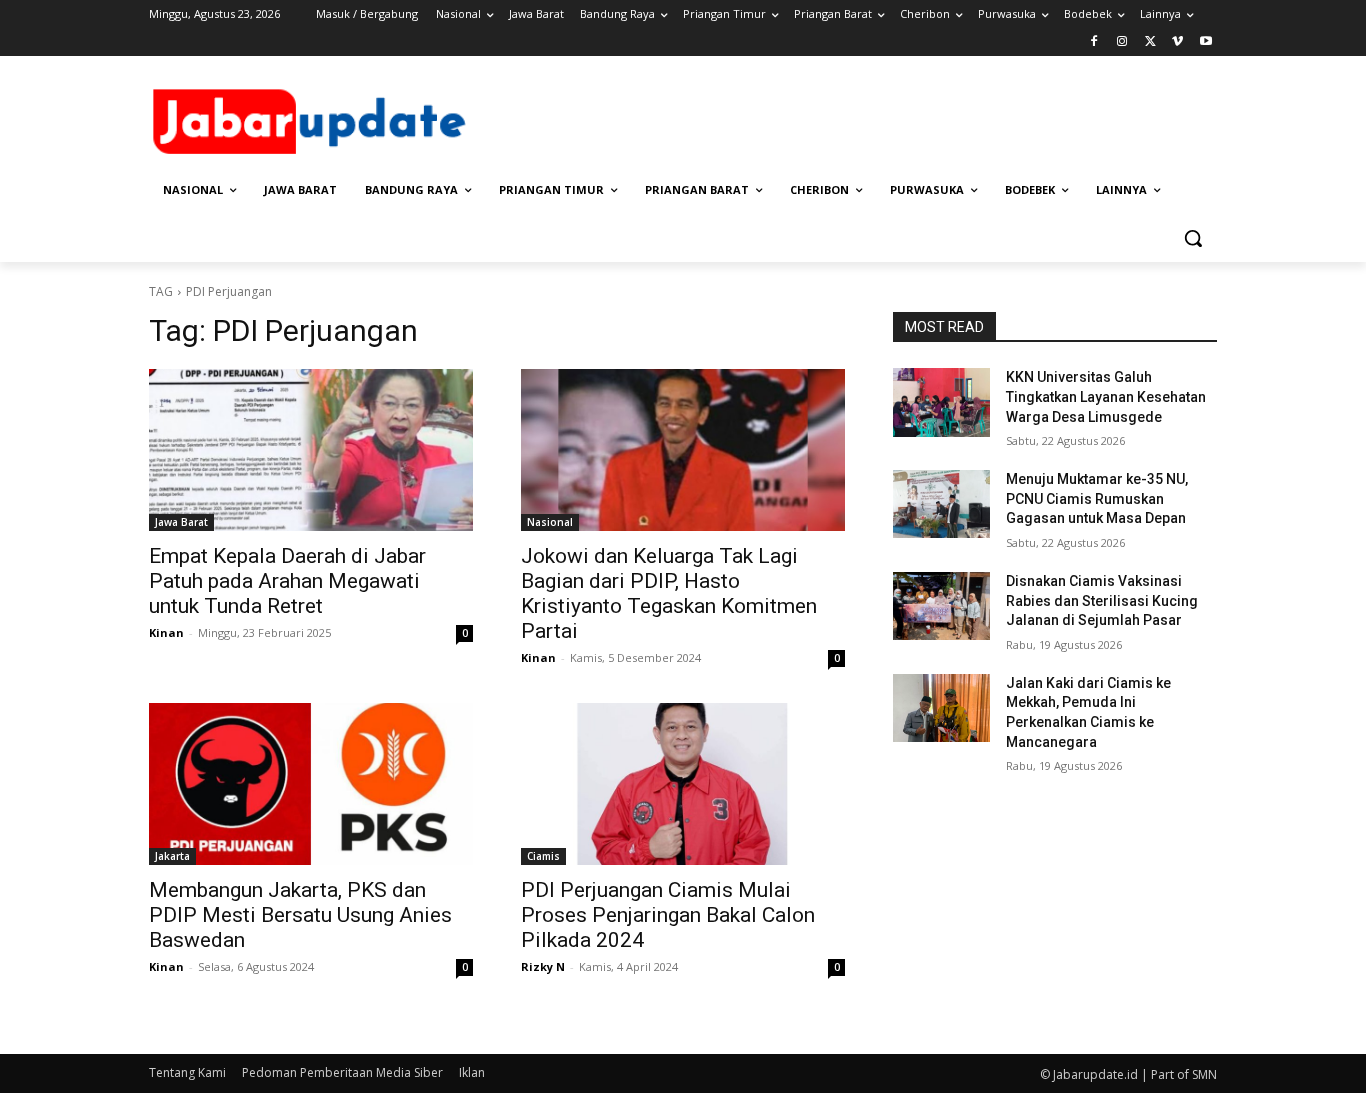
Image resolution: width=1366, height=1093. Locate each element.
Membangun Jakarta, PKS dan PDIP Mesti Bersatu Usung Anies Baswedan (300, 915)
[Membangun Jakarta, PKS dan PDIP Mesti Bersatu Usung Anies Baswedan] (311, 784)
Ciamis (543, 856)
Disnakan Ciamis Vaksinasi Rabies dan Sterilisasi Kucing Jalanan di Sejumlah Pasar (1102, 600)
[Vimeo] (1177, 42)
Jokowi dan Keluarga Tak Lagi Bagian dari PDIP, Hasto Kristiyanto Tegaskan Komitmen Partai (669, 593)
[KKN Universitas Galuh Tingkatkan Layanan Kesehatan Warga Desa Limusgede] (941, 402)
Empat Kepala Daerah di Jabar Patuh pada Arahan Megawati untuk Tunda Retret (287, 581)
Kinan (166, 632)
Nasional (550, 522)
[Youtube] (1205, 42)
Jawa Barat (181, 522)
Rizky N (543, 966)
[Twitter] (1150, 42)
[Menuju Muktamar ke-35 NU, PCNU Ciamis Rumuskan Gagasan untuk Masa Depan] (941, 504)
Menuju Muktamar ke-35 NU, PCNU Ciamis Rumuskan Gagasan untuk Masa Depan (1097, 498)
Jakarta (172, 856)
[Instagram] (1122, 42)
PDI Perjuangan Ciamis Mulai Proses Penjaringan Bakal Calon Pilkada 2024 (668, 915)
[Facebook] (1094, 42)
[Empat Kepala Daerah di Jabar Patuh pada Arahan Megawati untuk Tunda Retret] (311, 450)
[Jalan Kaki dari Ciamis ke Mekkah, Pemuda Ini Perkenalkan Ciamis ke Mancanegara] (941, 708)
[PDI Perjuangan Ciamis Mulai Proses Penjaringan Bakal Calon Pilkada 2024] (683, 784)
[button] (1193, 238)
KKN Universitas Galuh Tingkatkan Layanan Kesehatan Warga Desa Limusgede (1106, 396)
